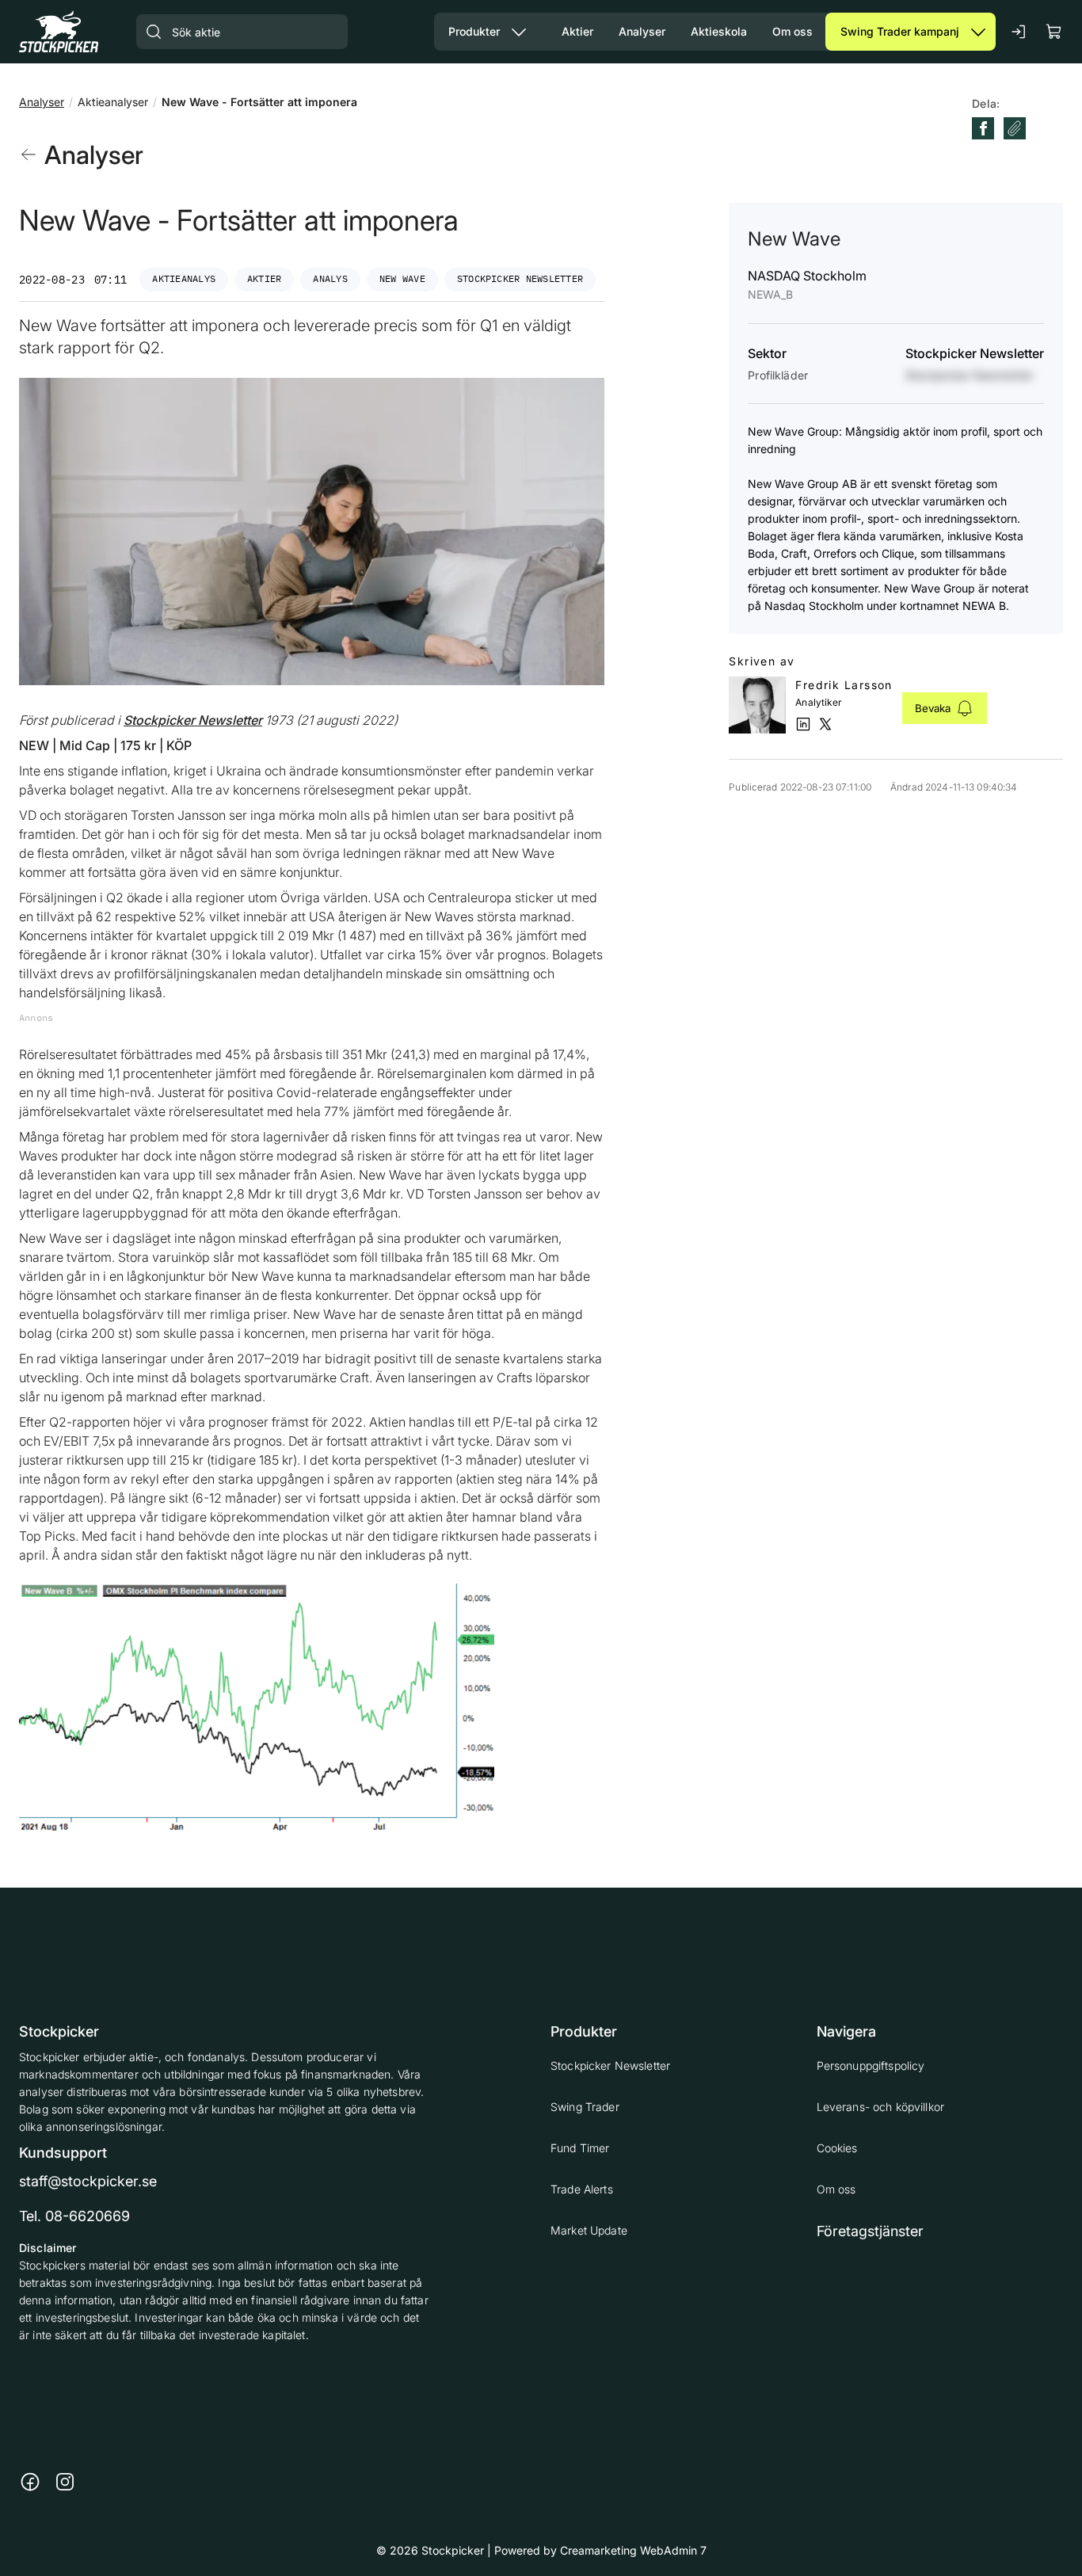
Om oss (836, 2189)
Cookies (837, 2148)
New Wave (402, 278)
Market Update (589, 2230)
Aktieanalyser (113, 102)
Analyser (42, 102)
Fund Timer (580, 2148)
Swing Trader (585, 2107)
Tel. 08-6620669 (74, 2216)
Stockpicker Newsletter (520, 278)
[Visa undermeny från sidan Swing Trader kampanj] (978, 32)
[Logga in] (1019, 32)
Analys (330, 278)
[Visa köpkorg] (1054, 31)
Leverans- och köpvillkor (880, 2107)
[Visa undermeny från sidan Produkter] (519, 32)
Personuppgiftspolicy (871, 2065)
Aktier (264, 278)
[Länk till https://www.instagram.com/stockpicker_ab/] (65, 2482)
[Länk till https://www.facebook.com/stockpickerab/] (30, 2482)
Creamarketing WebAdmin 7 (633, 2550)
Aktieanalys (184, 278)
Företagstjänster (870, 2231)
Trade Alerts (582, 2189)
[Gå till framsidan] (59, 31)
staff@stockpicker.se (88, 2181)
